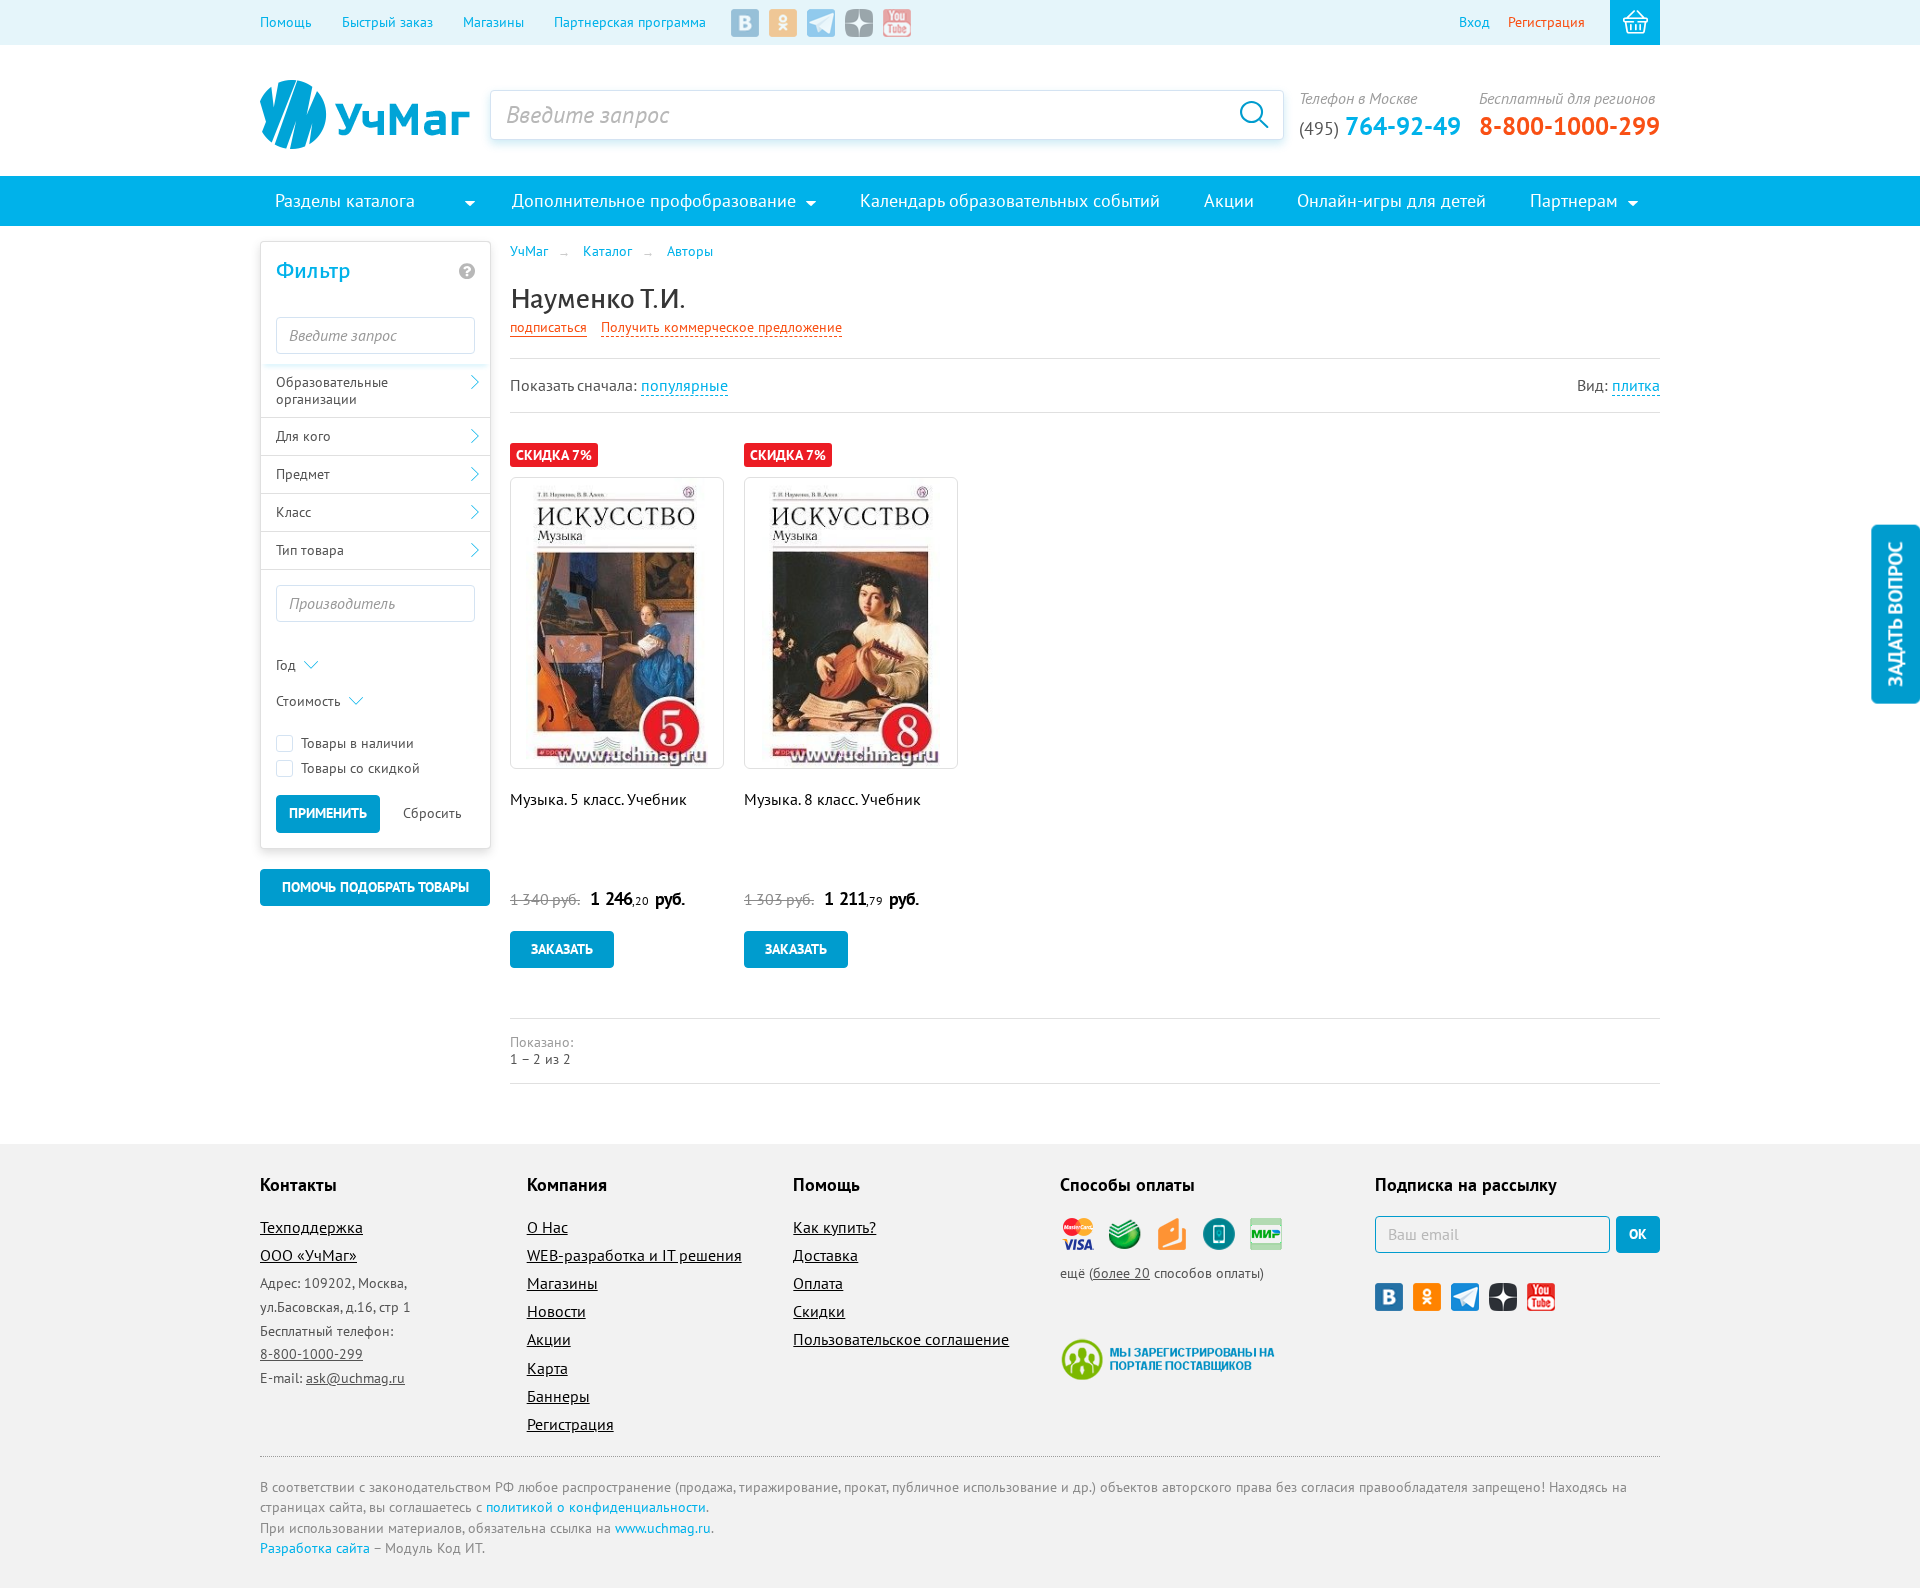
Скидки (819, 1311)
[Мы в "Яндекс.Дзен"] (859, 23)
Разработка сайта (315, 1548)
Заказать (562, 949)
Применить (328, 813)
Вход (1474, 22)
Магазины (493, 22)
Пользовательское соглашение (901, 1339)
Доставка (825, 1255)
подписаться (548, 327)
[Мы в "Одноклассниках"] (783, 23)
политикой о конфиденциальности (596, 1507)
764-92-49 (1380, 126)
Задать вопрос (1895, 614)
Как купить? (834, 1227)
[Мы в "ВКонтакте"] (745, 23)
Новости (556, 1311)
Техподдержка (311, 1227)
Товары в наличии (357, 743)
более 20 (1121, 1273)
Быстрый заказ (387, 22)
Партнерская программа (630, 22)
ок (1638, 1234)
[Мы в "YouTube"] (897, 23)
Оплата (818, 1283)
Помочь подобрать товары (375, 887)
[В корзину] (1635, 22)
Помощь (286, 22)
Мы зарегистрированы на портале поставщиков (1167, 1359)
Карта (547, 1368)
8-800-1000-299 (1569, 126)
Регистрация (1546, 22)
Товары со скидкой (360, 768)
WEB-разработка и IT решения (634, 1255)
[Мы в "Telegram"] (821, 23)
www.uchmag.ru (663, 1528)
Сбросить (432, 813)
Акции (549, 1339)
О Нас (547, 1227)
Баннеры (558, 1396)
